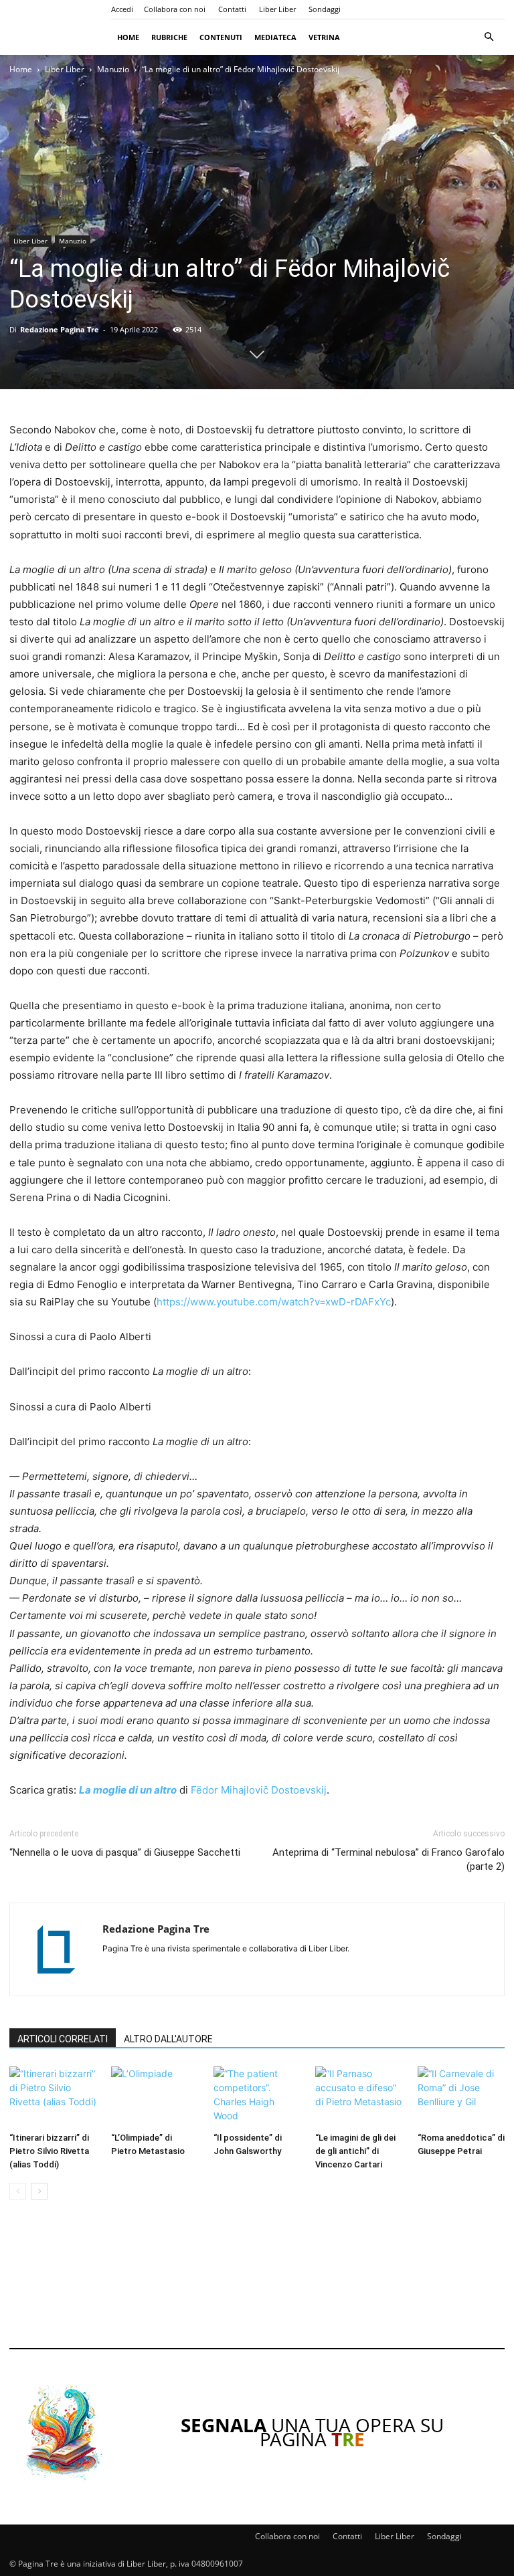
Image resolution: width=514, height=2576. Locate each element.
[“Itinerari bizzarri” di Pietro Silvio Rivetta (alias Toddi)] (53, 2097)
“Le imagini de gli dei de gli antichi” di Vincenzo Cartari (355, 2151)
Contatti (232, 9)
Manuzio (113, 69)
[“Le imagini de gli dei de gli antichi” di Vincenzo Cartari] (359, 2097)
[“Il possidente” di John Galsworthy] (257, 2097)
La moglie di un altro (128, 1790)
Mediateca (275, 37)
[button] (489, 37)
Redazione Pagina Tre (60, 329)
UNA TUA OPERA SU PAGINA (312, 2432)
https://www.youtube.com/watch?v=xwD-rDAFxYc (274, 1302)
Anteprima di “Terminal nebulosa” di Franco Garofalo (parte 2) (389, 1859)
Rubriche (169, 37)
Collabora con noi (175, 9)
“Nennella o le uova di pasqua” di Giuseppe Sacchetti (125, 1852)
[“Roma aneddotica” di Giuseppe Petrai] (461, 2097)
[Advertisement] (257, 2283)
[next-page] (39, 2191)
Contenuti (221, 37)
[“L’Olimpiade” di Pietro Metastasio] (155, 2097)
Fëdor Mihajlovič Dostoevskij (259, 1790)
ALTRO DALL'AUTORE (168, 2039)
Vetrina (324, 37)
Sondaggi (325, 9)
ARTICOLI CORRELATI (63, 2039)
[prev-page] (18, 2191)
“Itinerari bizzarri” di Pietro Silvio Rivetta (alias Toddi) (49, 2151)
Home (128, 37)
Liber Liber (277, 9)
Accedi (122, 9)
